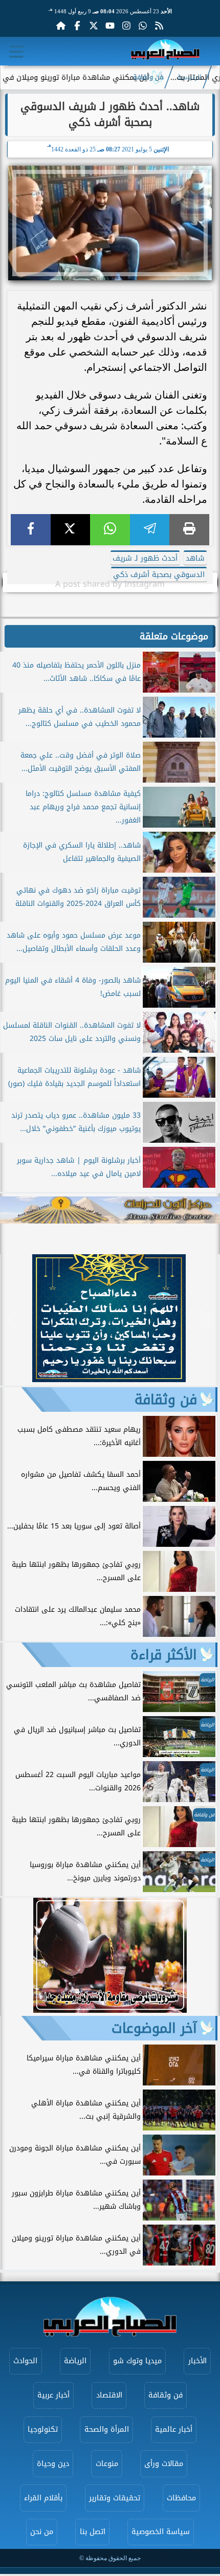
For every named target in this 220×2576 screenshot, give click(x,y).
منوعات (107, 2464)
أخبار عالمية (174, 2429)
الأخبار (197, 2361)
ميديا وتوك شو (137, 2361)
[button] (13, 1320)
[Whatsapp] (143, 26)
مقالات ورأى (164, 2464)
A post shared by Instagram (110, 584)
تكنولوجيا (43, 2429)
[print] (189, 530)
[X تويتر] (94, 26)
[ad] (109, 1379)
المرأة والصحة (107, 2429)
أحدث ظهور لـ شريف (145, 558)
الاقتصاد (109, 2395)
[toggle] (16, 52)
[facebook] (31, 530)
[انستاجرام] (126, 26)
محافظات (181, 2498)
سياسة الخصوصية (161, 2532)
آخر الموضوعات (154, 2028)
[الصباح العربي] (165, 51)
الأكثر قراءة (164, 1655)
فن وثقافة (148, 77)
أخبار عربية (53, 2395)
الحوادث (25, 2361)
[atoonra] (110, 1210)
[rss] (159, 26)
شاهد (195, 558)
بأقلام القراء (43, 2498)
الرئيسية (189, 77)
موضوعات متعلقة (174, 636)
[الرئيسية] (61, 26)
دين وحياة (53, 2464)
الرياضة (75, 2361)
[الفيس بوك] (77, 26)
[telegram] (150, 530)
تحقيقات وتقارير (115, 2498)
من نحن (42, 2532)
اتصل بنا (93, 2532)
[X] (71, 530)
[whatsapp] (110, 530)
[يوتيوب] (110, 26)
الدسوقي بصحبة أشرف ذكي (159, 575)
